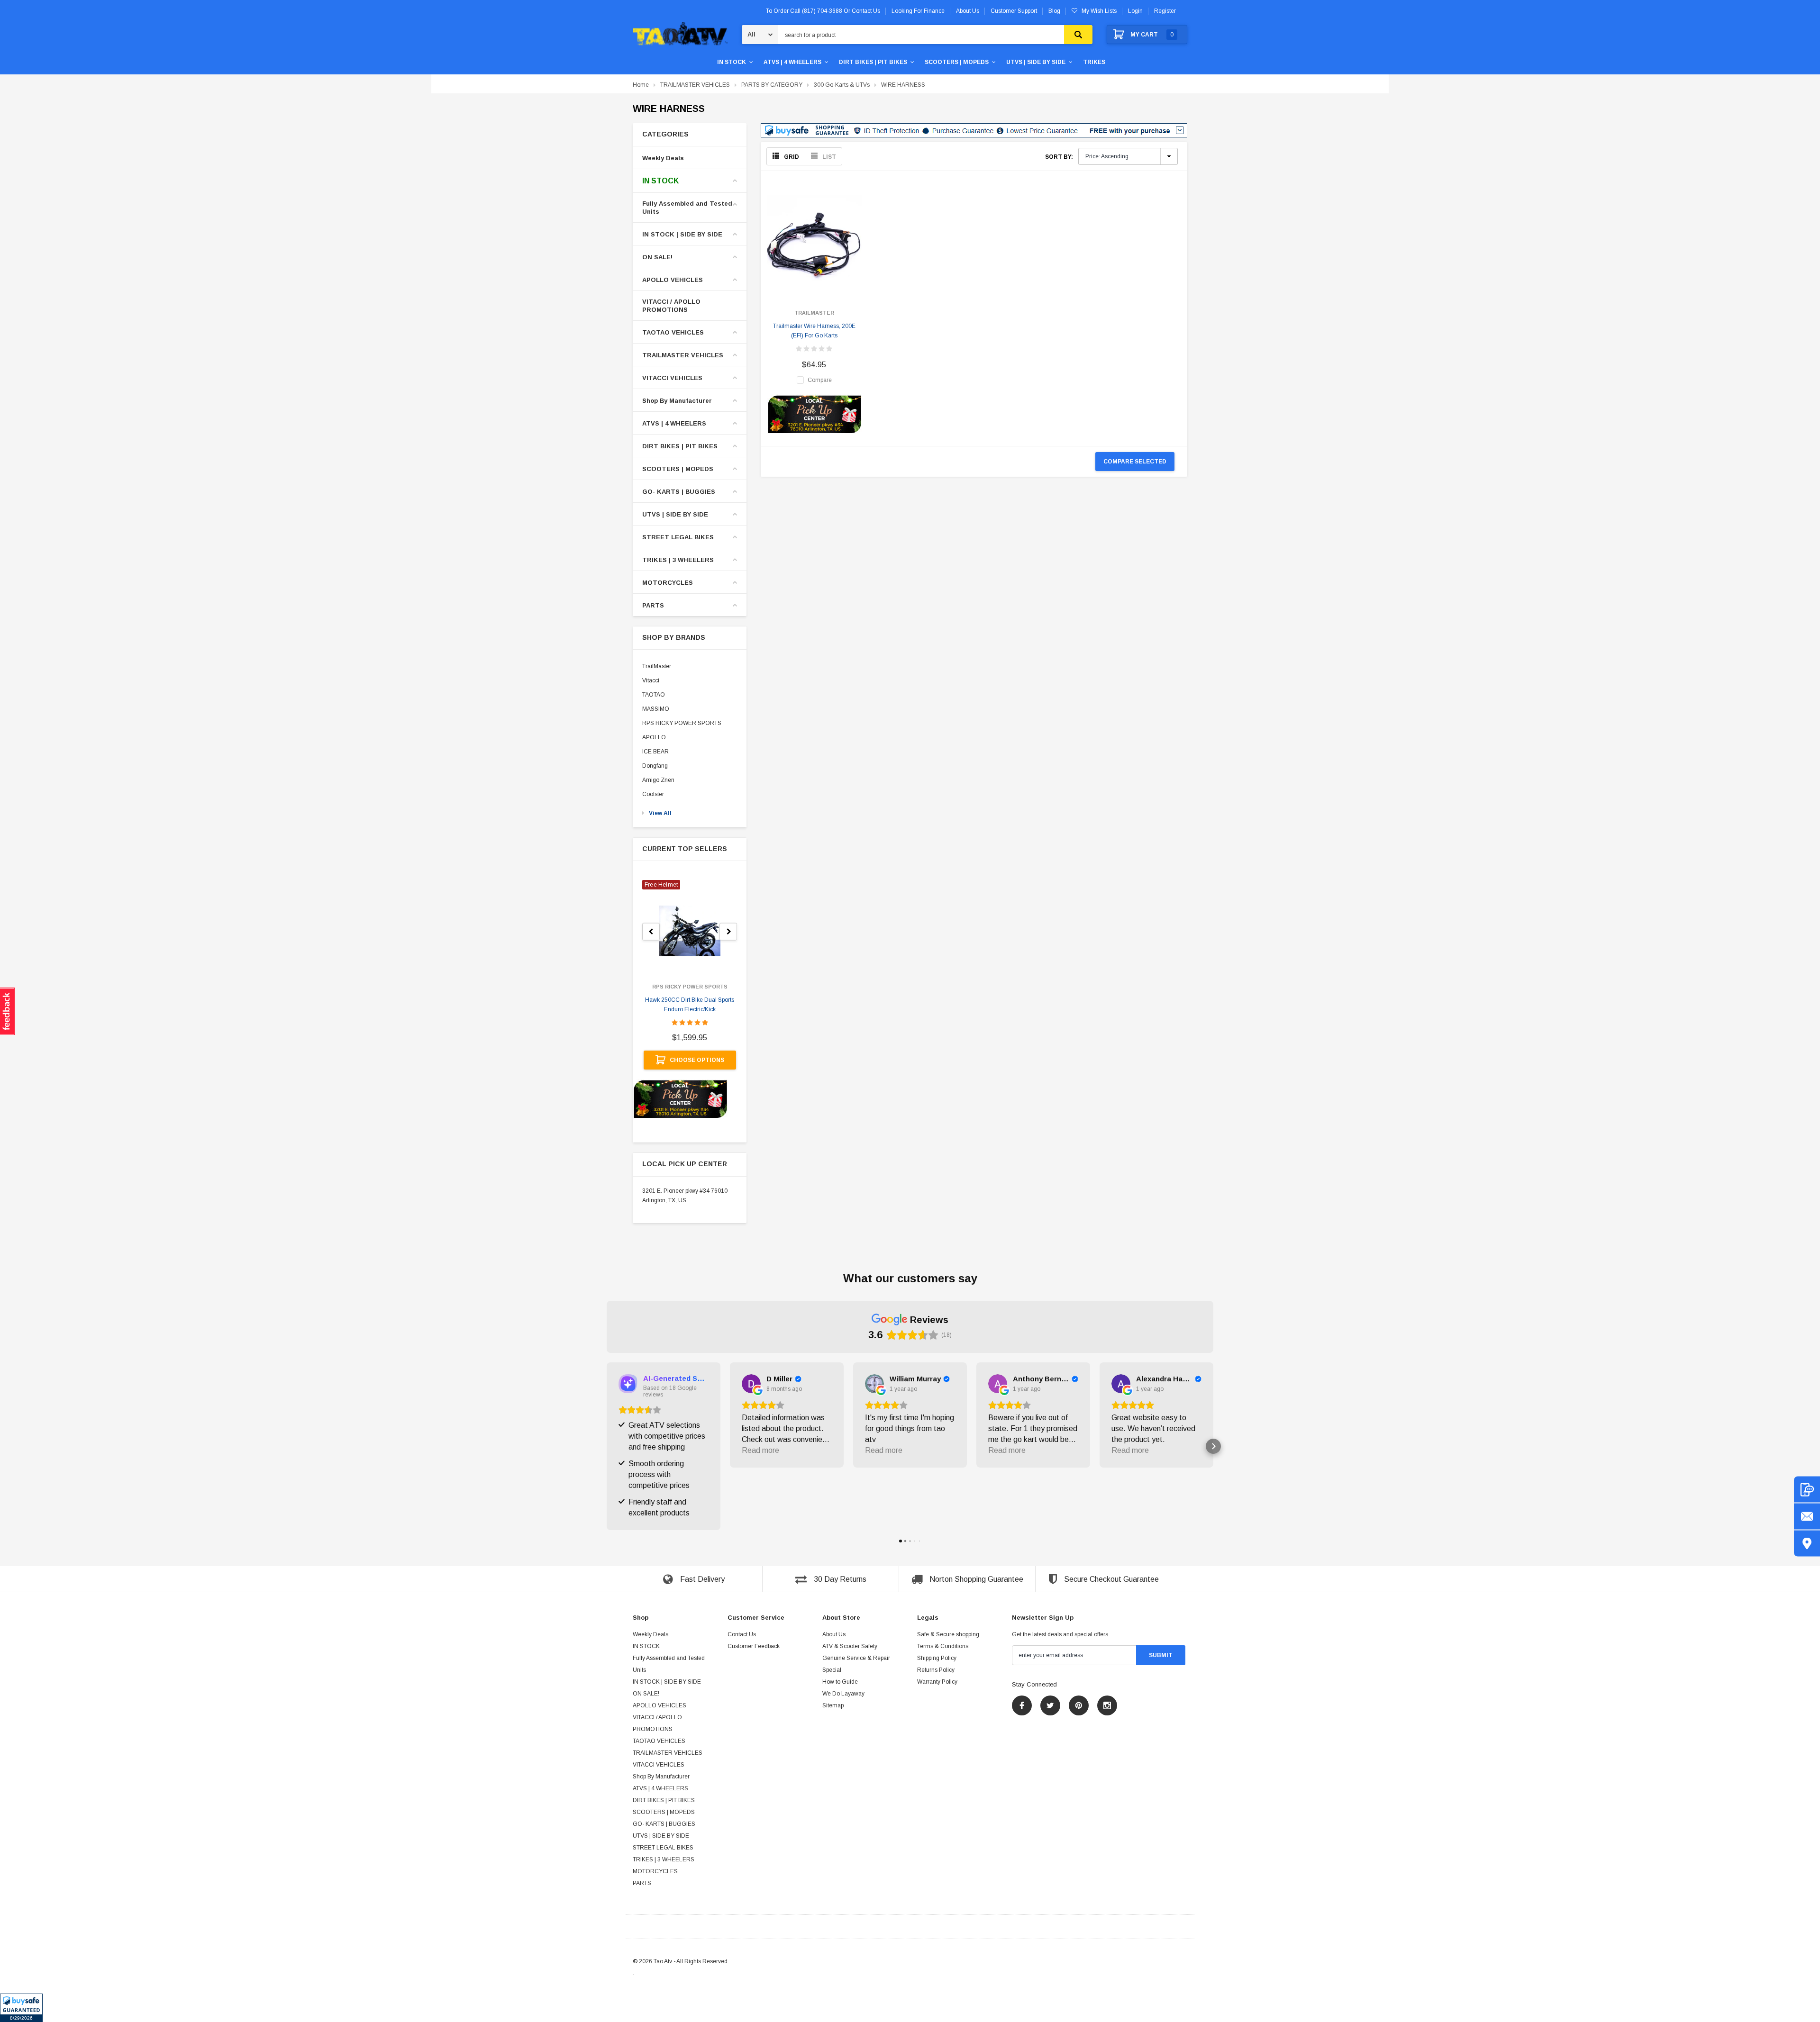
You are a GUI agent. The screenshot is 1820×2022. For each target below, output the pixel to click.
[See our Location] (1807, 1544)
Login (1135, 11)
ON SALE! (657, 257)
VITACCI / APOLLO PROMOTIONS (671, 306)
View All (660, 813)
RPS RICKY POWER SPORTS (682, 723)
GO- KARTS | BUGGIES (679, 492)
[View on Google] (751, 1384)
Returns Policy (936, 1670)
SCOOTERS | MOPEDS (957, 62)
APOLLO (654, 737)
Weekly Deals (663, 158)
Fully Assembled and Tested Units (687, 208)
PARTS (653, 605)
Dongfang (655, 766)
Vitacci (651, 680)
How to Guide (840, 1682)
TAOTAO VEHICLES (673, 332)
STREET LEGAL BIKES (678, 537)
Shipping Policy (937, 1658)
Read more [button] (760, 1450)
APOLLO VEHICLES (673, 280)
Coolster (653, 794)
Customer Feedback (754, 1646)
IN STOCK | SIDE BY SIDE (682, 234)
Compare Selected (1135, 462)
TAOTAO (654, 695)
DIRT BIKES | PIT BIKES (873, 62)
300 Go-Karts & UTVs (842, 85)
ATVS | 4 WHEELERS (792, 62)
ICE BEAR (655, 752)
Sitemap (833, 1705)
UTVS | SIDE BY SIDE (1036, 62)
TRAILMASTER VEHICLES (695, 85)
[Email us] (1807, 1517)
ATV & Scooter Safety (850, 1646)
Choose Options (697, 1060)
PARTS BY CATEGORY (772, 85)
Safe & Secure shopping (948, 1634)
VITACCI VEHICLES (672, 378)
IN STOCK (732, 62)
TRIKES (1094, 62)
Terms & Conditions (943, 1646)
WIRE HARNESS (903, 85)
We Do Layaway (843, 1694)
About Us (834, 1634)
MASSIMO (656, 709)
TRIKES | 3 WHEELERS (678, 560)
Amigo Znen (658, 780)
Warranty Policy (937, 1682)
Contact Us (742, 1634)
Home (641, 85)
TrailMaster (657, 666)
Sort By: (1059, 157)
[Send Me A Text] (1807, 1490)
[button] (21, 2008)
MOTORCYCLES (668, 583)
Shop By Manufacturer (677, 401)
